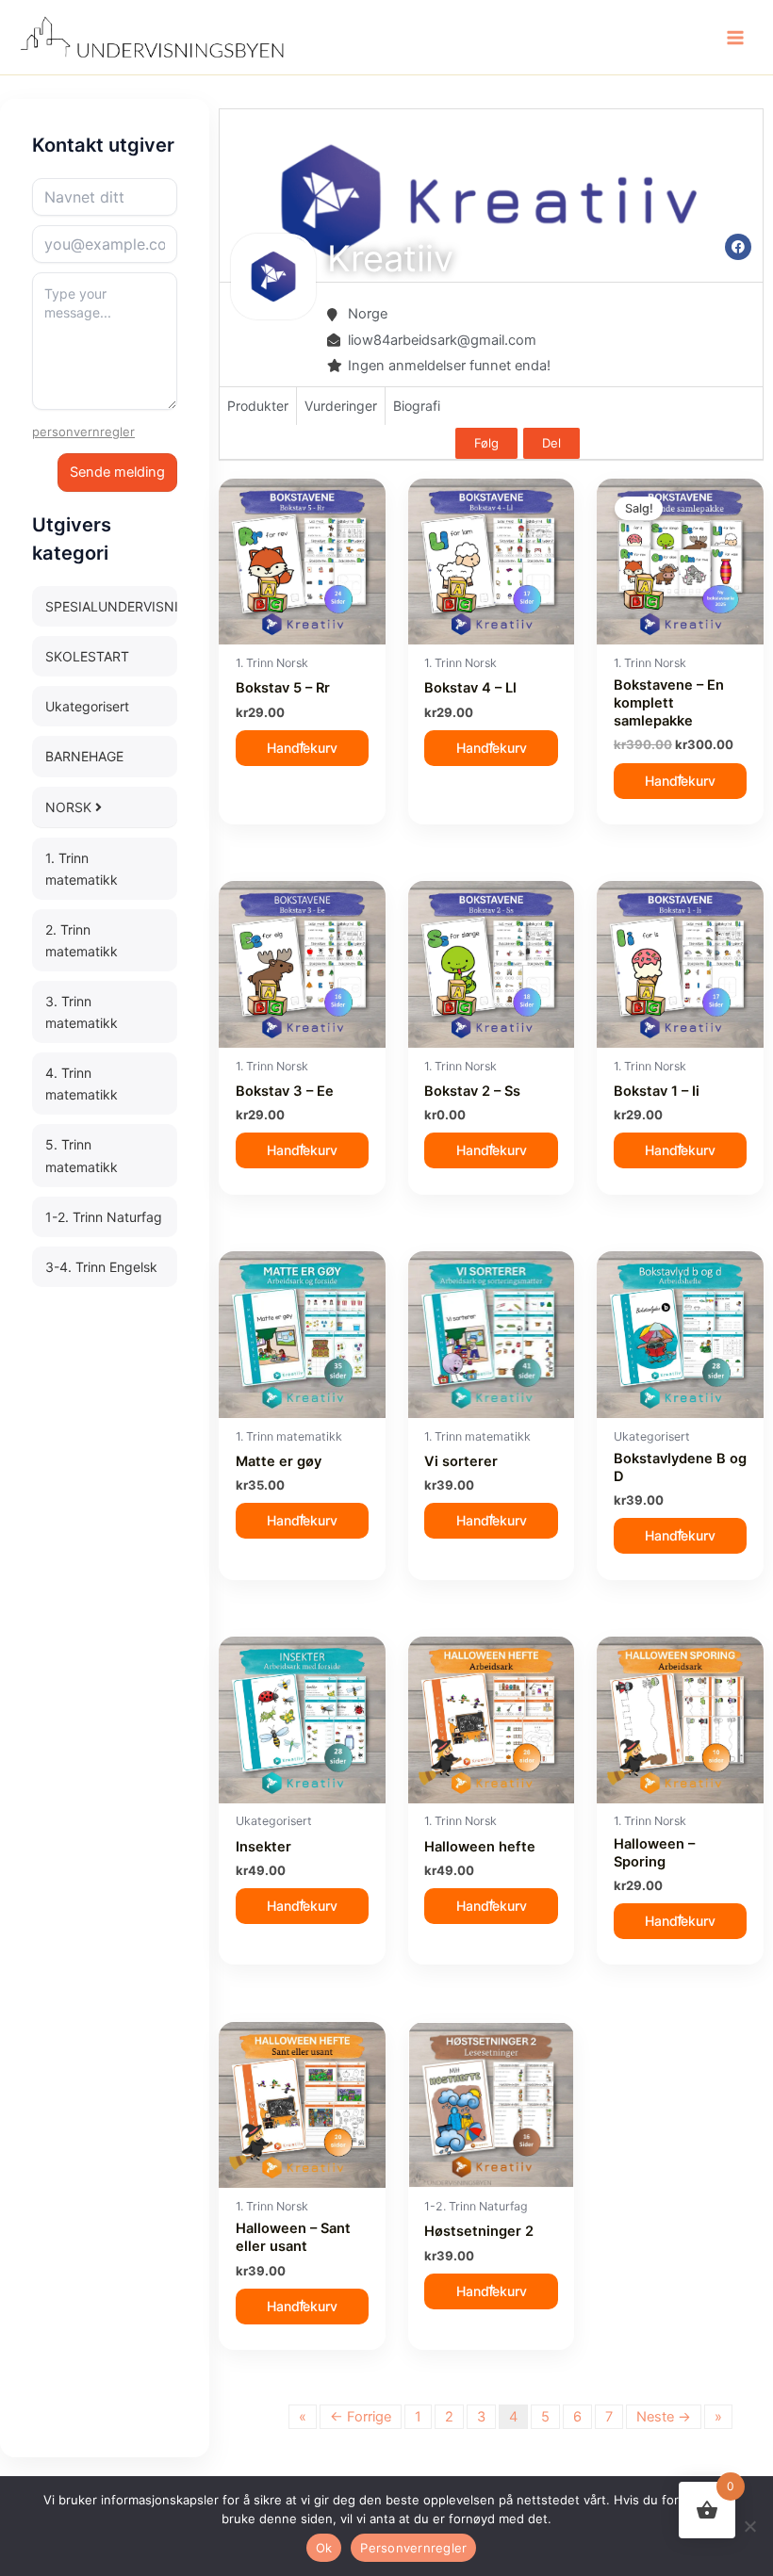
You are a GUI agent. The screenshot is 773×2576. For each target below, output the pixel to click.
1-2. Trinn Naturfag (104, 1217)
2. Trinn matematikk (82, 940)
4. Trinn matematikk (82, 1084)
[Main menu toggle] (735, 37)
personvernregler (83, 432)
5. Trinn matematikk (82, 1155)
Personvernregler (413, 2548)
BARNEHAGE (84, 756)
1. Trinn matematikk (82, 869)
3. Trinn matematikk (82, 1012)
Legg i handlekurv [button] (303, 748)
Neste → (664, 2417)
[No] (749, 2526)
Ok (324, 2548)
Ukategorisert (87, 706)
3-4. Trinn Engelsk (101, 1267)
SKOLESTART (87, 656)
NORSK (70, 807)
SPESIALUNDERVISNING (111, 606)
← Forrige (361, 2417)
